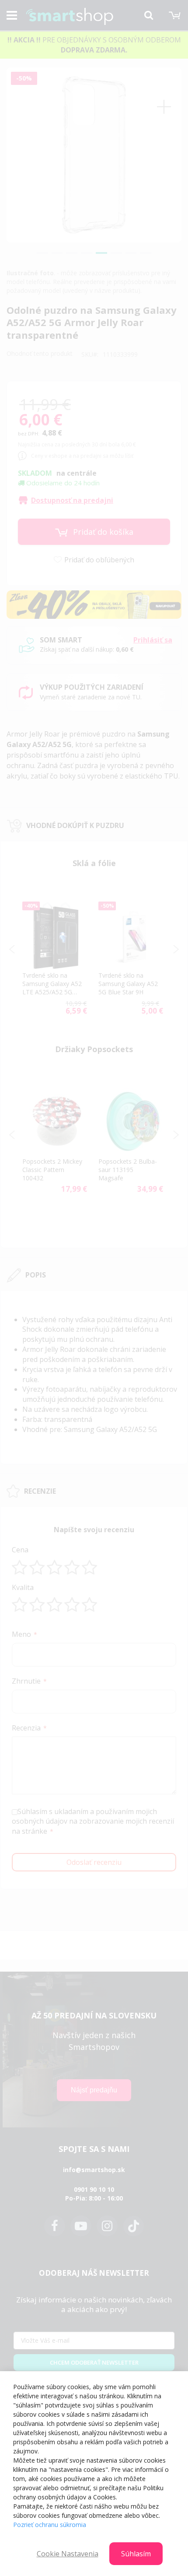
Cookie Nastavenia (68, 2554)
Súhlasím (136, 2554)
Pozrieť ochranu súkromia (50, 2525)
